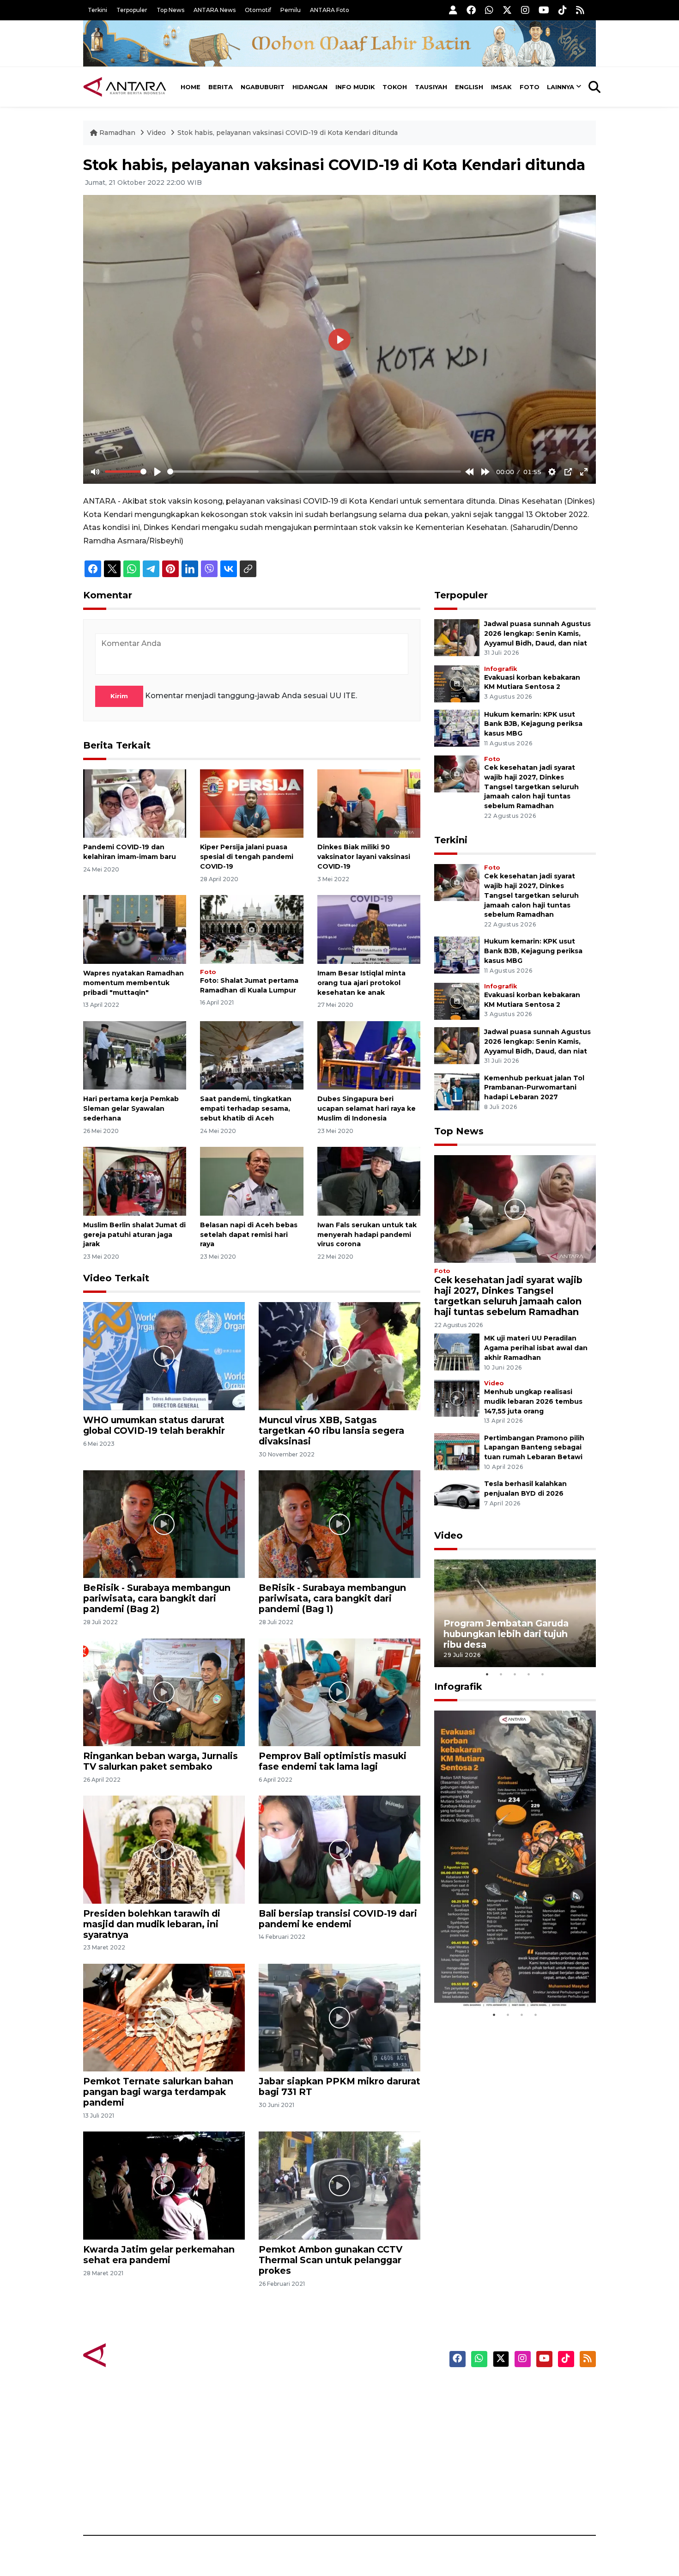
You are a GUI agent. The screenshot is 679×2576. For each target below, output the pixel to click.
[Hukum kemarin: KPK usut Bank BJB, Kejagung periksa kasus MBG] (457, 728)
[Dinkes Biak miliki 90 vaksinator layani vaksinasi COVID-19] (369, 803)
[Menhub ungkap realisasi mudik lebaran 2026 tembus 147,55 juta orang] (457, 1398)
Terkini (97, 10)
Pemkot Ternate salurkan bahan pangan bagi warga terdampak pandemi (158, 2092)
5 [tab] (543, 1674)
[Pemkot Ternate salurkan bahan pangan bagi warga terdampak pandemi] (164, 2017)
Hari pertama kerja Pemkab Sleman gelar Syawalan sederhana (131, 1108)
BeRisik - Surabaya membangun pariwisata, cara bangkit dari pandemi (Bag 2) (157, 1598)
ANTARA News (215, 10)
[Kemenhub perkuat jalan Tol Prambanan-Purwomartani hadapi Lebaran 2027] (457, 1091)
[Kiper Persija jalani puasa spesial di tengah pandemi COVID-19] (252, 803)
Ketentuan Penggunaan (521, 2422)
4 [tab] (529, 1674)
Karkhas (361, 2390)
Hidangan (310, 87)
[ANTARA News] (125, 87)
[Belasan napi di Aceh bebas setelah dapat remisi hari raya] (252, 1181)
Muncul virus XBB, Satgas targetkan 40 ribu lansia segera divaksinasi (331, 1431)
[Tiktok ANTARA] (563, 10)
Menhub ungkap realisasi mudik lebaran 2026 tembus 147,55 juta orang (533, 1401)
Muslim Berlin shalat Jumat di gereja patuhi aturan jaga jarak (134, 1235)
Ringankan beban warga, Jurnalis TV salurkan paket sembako (161, 1761)
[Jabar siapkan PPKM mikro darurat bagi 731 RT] (339, 2017)
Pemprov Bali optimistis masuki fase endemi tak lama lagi (333, 1761)
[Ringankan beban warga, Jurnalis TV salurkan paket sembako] (164, 1692)
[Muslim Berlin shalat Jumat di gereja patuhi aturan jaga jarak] (135, 1181)
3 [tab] (515, 1674)
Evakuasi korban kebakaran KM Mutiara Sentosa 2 (507, 1980)
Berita (221, 87)
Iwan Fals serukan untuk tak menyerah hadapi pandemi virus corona (367, 1235)
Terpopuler (132, 10)
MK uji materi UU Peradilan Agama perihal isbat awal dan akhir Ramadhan (536, 1348)
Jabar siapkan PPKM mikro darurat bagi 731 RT (339, 2086)
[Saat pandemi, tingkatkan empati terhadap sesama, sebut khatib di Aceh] (252, 1055)
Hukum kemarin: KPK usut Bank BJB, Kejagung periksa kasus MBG (533, 724)
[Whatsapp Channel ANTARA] (489, 10)
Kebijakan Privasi (508, 2438)
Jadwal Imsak (238, 2503)
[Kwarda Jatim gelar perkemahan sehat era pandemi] (164, 2185)
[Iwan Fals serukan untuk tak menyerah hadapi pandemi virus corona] (369, 1181)
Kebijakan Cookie (509, 2454)
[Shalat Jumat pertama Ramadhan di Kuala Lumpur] (252, 929)
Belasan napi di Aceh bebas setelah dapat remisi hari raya (249, 1235)
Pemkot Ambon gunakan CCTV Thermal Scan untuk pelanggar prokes (330, 2260)
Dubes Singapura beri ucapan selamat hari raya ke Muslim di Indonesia (367, 1108)
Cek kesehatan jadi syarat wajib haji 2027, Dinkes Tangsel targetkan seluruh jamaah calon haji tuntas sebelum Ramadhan (531, 787)
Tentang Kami (503, 2471)
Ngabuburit (263, 87)
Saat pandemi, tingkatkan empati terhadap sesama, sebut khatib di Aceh (246, 1108)
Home (191, 87)
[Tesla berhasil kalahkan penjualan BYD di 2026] (457, 1497)
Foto (530, 87)
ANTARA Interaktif (379, 2422)
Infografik (500, 669)
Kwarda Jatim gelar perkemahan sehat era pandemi (159, 2255)
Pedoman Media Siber (517, 2487)
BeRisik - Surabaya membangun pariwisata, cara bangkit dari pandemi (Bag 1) (332, 1598)
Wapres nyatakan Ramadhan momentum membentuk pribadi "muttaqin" (133, 983)
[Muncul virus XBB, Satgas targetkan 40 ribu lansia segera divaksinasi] (339, 1355)
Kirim (119, 696)
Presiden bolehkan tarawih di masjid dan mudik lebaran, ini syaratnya (152, 1924)
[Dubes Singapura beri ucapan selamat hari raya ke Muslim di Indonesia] (369, 1055)
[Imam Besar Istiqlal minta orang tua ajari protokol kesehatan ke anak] (369, 929)
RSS (485, 2503)
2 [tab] (501, 1674)
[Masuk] (453, 10)
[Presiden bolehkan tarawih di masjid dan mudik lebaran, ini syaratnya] (164, 1849)
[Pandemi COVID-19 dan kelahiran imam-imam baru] (135, 803)
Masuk (489, 2406)
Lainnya (561, 87)
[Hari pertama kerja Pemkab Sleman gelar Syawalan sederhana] (135, 1055)
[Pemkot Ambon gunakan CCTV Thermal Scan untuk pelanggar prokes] (339, 2185)
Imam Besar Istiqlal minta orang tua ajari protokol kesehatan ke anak (361, 983)
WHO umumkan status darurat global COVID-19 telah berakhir (154, 1425)
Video (156, 133)
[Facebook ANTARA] (471, 10)
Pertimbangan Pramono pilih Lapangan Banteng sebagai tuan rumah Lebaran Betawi (534, 1448)
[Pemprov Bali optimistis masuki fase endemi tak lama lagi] (339, 1692)
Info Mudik (355, 87)
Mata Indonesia (373, 2438)
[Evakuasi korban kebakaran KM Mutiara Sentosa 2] (457, 683)
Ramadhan (117, 133)
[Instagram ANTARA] (525, 10)
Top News (170, 10)
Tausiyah (431, 87)
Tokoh (395, 87)
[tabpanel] (515, 1613)
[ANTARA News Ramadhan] (134, 2354)
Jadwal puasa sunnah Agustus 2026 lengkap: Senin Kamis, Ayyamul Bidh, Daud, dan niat (537, 633)
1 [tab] (487, 1674)
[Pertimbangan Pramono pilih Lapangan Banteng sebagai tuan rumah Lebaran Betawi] (457, 1451)
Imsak (501, 87)
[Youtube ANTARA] (544, 10)
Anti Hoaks (366, 2406)
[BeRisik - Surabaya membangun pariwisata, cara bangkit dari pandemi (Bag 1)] (339, 1524)
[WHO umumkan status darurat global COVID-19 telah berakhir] (164, 1355)
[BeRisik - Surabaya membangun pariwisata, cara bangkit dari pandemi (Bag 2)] (164, 1524)
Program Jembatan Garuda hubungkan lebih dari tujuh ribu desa (506, 1634)
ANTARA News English (517, 2390)
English (469, 87)
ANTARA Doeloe (375, 2454)
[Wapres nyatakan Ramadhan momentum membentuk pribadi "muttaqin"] (135, 929)
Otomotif (258, 10)
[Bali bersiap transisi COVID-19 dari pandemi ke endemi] (339, 1849)
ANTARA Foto (330, 10)
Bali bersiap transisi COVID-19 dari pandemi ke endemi (338, 1919)
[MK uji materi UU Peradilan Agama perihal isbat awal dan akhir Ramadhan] (457, 1352)
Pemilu (291, 10)
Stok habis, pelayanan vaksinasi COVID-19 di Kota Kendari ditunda (288, 133)
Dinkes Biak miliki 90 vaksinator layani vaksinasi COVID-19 (364, 857)
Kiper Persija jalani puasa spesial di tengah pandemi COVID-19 (247, 857)
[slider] (126, 472)
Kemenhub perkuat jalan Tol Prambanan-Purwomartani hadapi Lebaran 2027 (534, 1088)
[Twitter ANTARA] (507, 10)
